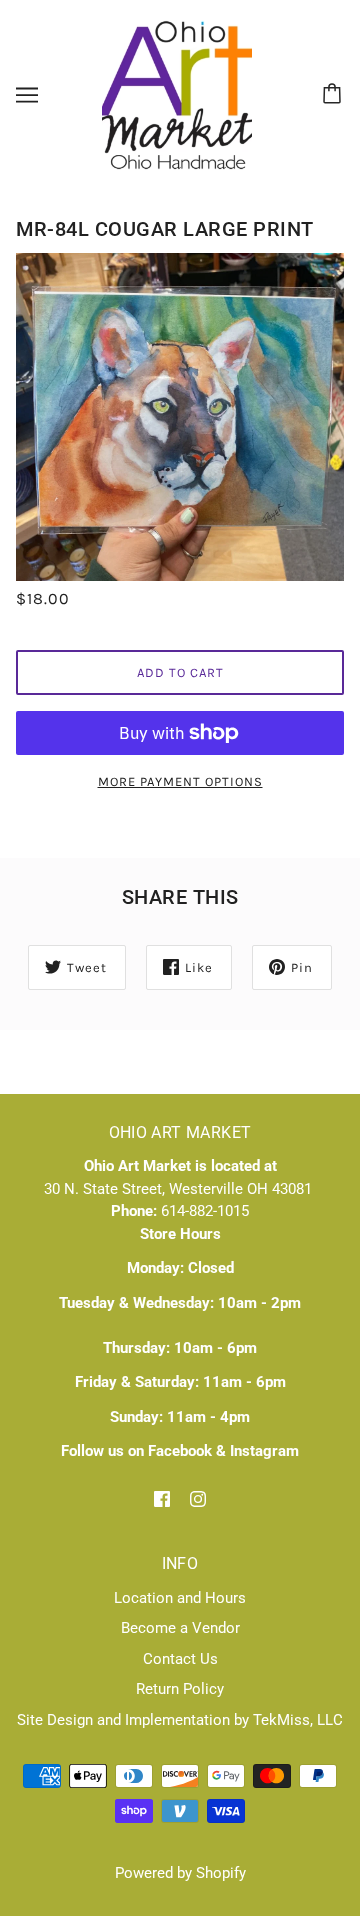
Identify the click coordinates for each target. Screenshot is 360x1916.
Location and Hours (180, 1598)
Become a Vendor (180, 1628)
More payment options (180, 781)
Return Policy (180, 1689)
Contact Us (180, 1659)
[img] (162, 1498)
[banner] (177, 94)
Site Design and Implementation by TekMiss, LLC (180, 1720)
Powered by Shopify (180, 1873)
